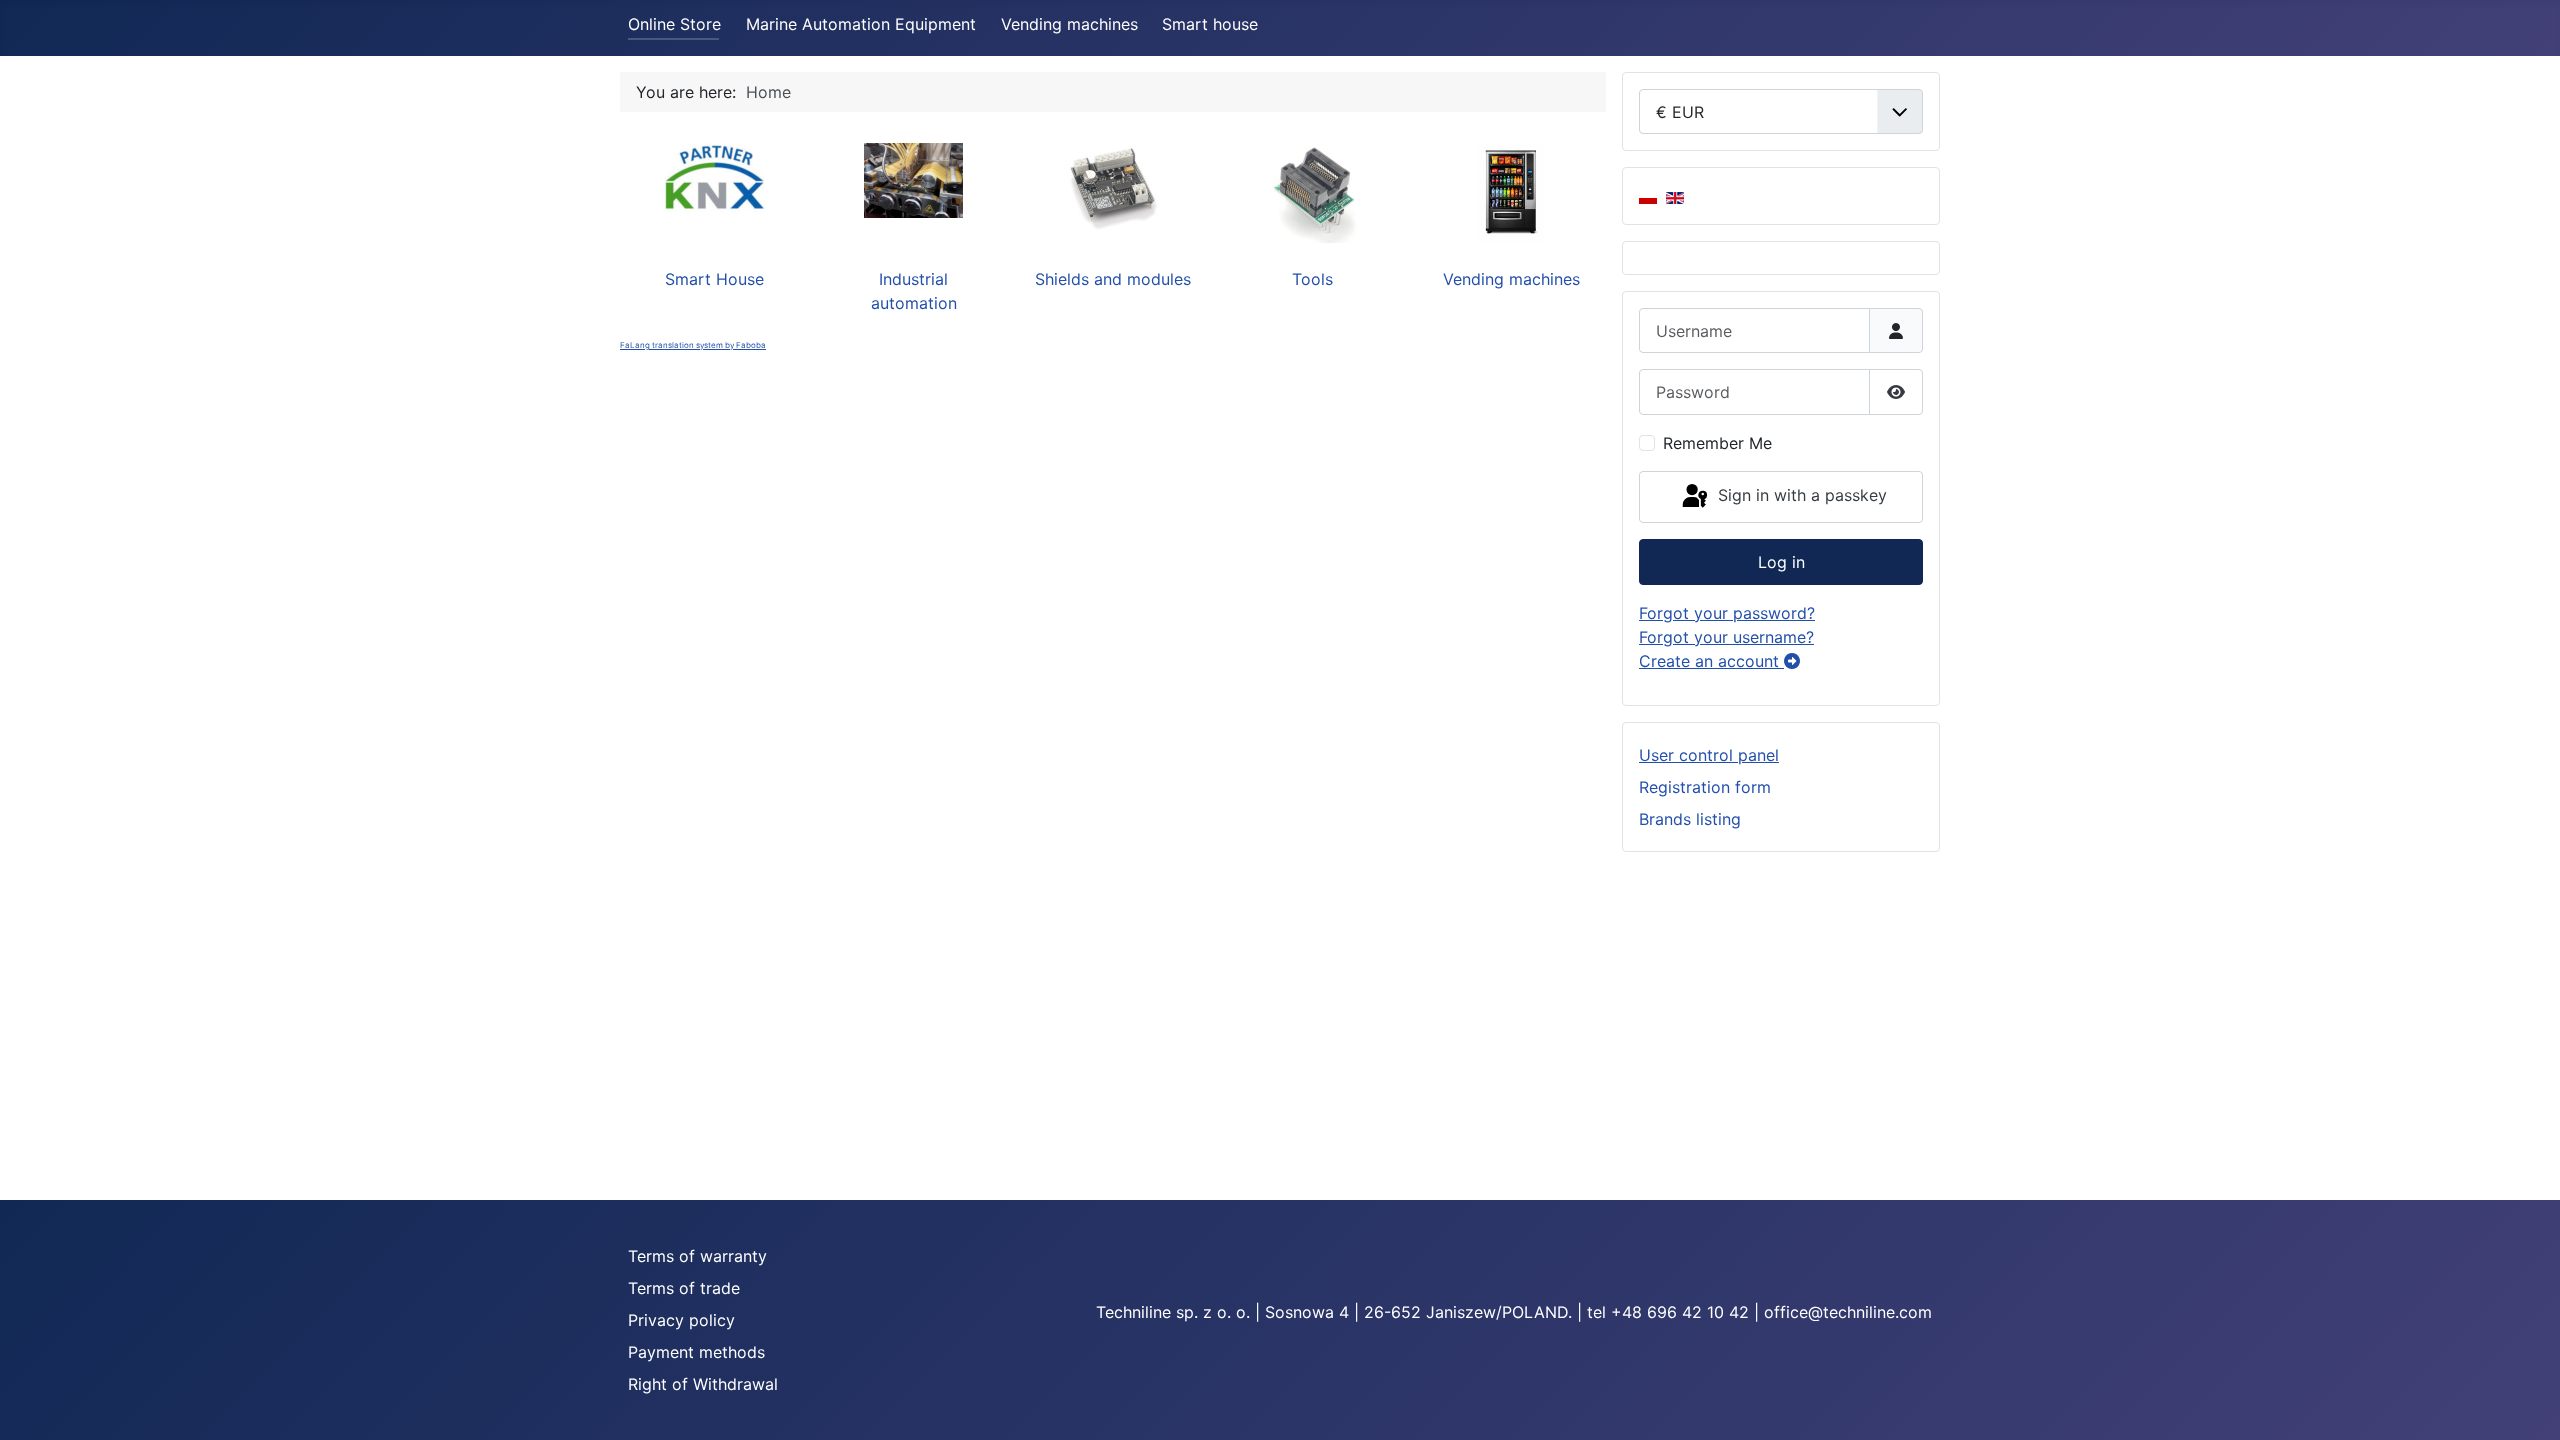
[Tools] (1312, 191)
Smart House (714, 279)
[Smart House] (715, 176)
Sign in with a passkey (1800, 495)
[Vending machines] (1511, 191)
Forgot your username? (1726, 637)
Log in (1781, 562)
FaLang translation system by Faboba (693, 345)
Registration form (1705, 787)
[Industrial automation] (913, 179)
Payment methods (696, 1352)
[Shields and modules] (1113, 186)
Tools (1312, 279)
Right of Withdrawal (703, 1384)
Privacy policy (681, 1320)
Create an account (1711, 661)
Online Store (674, 24)
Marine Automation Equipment (861, 24)
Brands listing (1690, 819)
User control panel (1709, 755)
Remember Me (1717, 443)
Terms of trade (684, 1288)
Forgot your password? (1727, 613)
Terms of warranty (697, 1256)
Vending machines (1069, 24)
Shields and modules (1113, 279)
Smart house (1210, 24)
